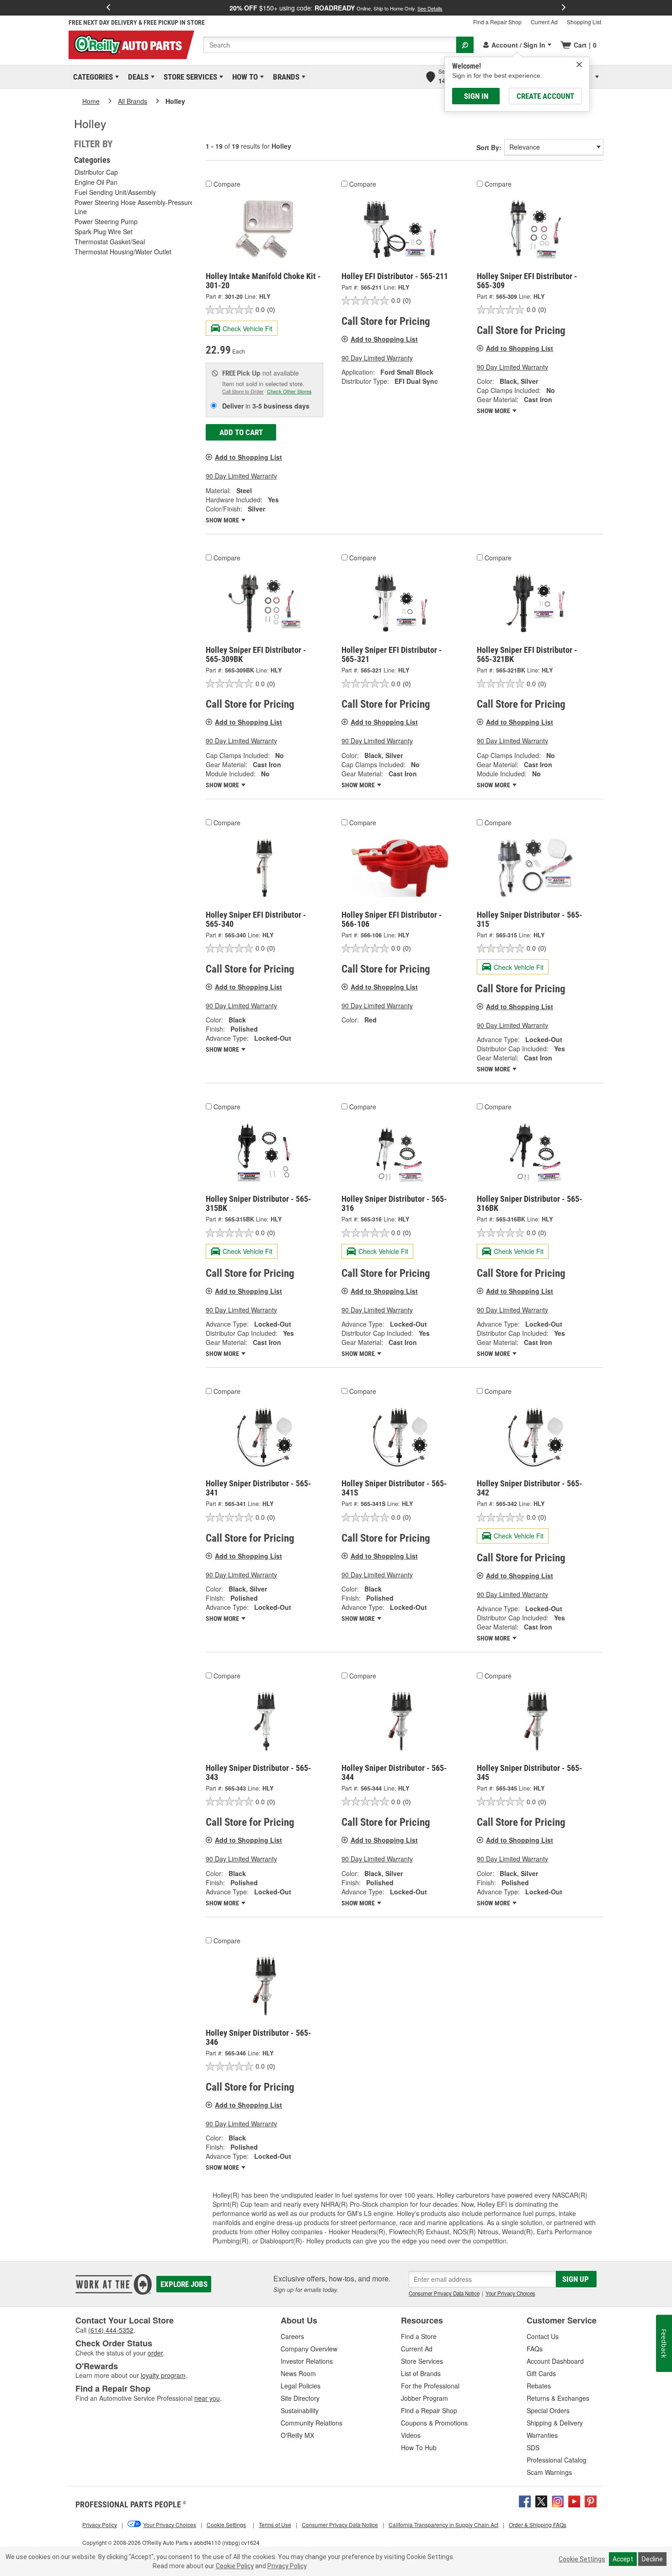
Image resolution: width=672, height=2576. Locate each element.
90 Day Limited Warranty (241, 476)
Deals (137, 77)
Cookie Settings (582, 2559)
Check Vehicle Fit (248, 328)
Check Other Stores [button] (289, 391)
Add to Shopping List (248, 457)
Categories (91, 77)
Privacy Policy (287, 2566)
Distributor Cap (96, 172)
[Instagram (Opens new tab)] (558, 2500)
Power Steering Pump (106, 221)
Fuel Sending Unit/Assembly (115, 192)
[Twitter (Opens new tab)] (541, 2500)
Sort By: (489, 147)
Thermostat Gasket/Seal (110, 242)
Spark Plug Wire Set (104, 231)
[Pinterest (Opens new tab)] (591, 2500)
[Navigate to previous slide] (108, 8)
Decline (652, 2559)
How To (243, 77)
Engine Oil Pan (96, 182)
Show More (223, 520)
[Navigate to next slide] (564, 8)
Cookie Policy (235, 2566)
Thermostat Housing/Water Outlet (123, 252)
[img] (579, 65)
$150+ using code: (336, 8)
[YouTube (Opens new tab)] (574, 2500)
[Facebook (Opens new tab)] (525, 2500)
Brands (285, 77)
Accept (623, 2559)
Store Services (189, 77)
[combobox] (330, 45)
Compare (227, 184)
